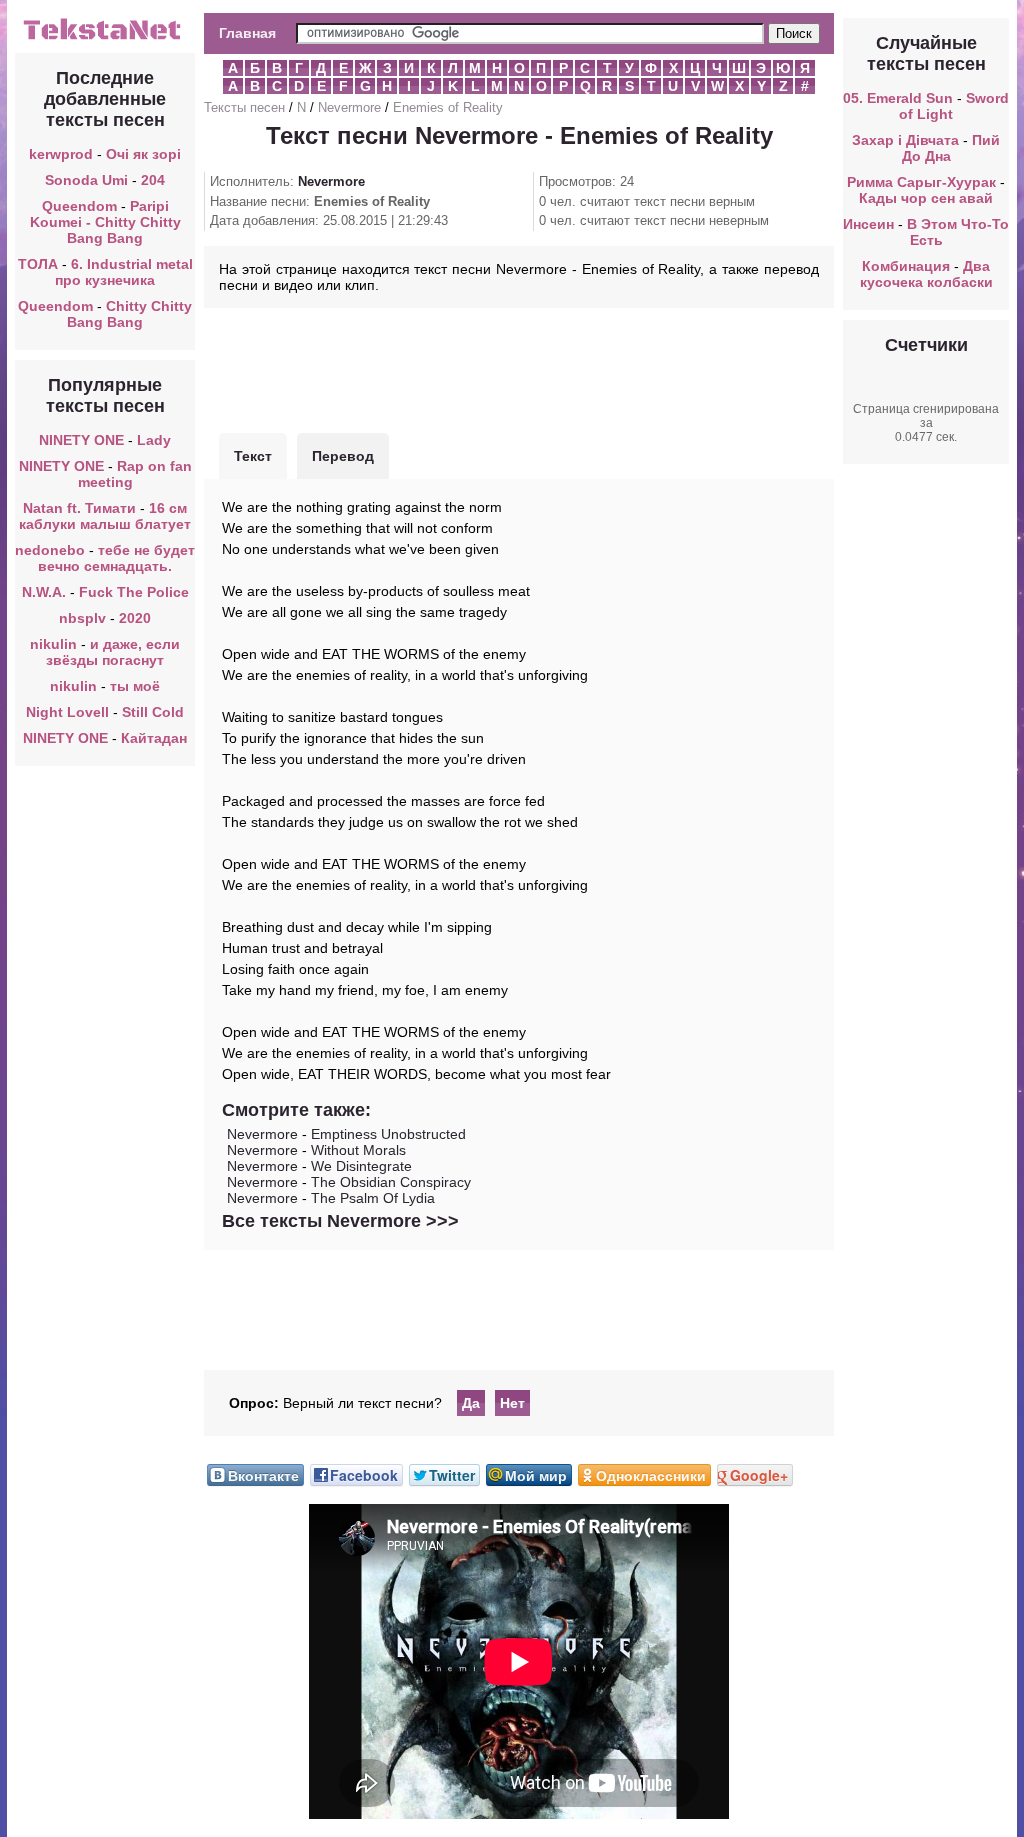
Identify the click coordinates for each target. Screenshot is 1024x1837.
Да (471, 1403)
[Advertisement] (519, 368)
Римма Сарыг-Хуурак (921, 182)
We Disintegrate (361, 1166)
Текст (253, 456)
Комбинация (906, 266)
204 (153, 180)
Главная (247, 33)
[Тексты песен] (105, 38)
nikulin (53, 644)
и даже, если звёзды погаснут (113, 652)
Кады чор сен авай (926, 198)
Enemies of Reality (448, 107)
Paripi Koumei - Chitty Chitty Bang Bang (105, 222)
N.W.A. (44, 592)
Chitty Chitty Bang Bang (129, 314)
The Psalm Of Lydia (373, 1198)
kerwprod (61, 154)
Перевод (343, 456)
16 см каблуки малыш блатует (105, 516)
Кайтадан (154, 738)
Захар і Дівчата (905, 140)
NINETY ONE (81, 440)
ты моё (135, 686)
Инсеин (868, 224)
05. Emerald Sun (898, 98)
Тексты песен (244, 107)
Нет (512, 1403)
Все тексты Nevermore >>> (340, 1221)
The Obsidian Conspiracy (391, 1182)
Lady (154, 440)
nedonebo (50, 550)
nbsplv (82, 618)
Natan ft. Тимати (79, 508)
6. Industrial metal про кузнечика (124, 272)
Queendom (79, 206)
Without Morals (358, 1150)
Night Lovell (67, 712)
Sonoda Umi (86, 180)
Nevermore (349, 107)
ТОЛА (38, 264)
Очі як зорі (143, 154)
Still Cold (153, 712)
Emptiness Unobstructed (388, 1134)
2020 (135, 618)
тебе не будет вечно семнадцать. (116, 558)
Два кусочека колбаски (926, 274)
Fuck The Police (134, 592)
